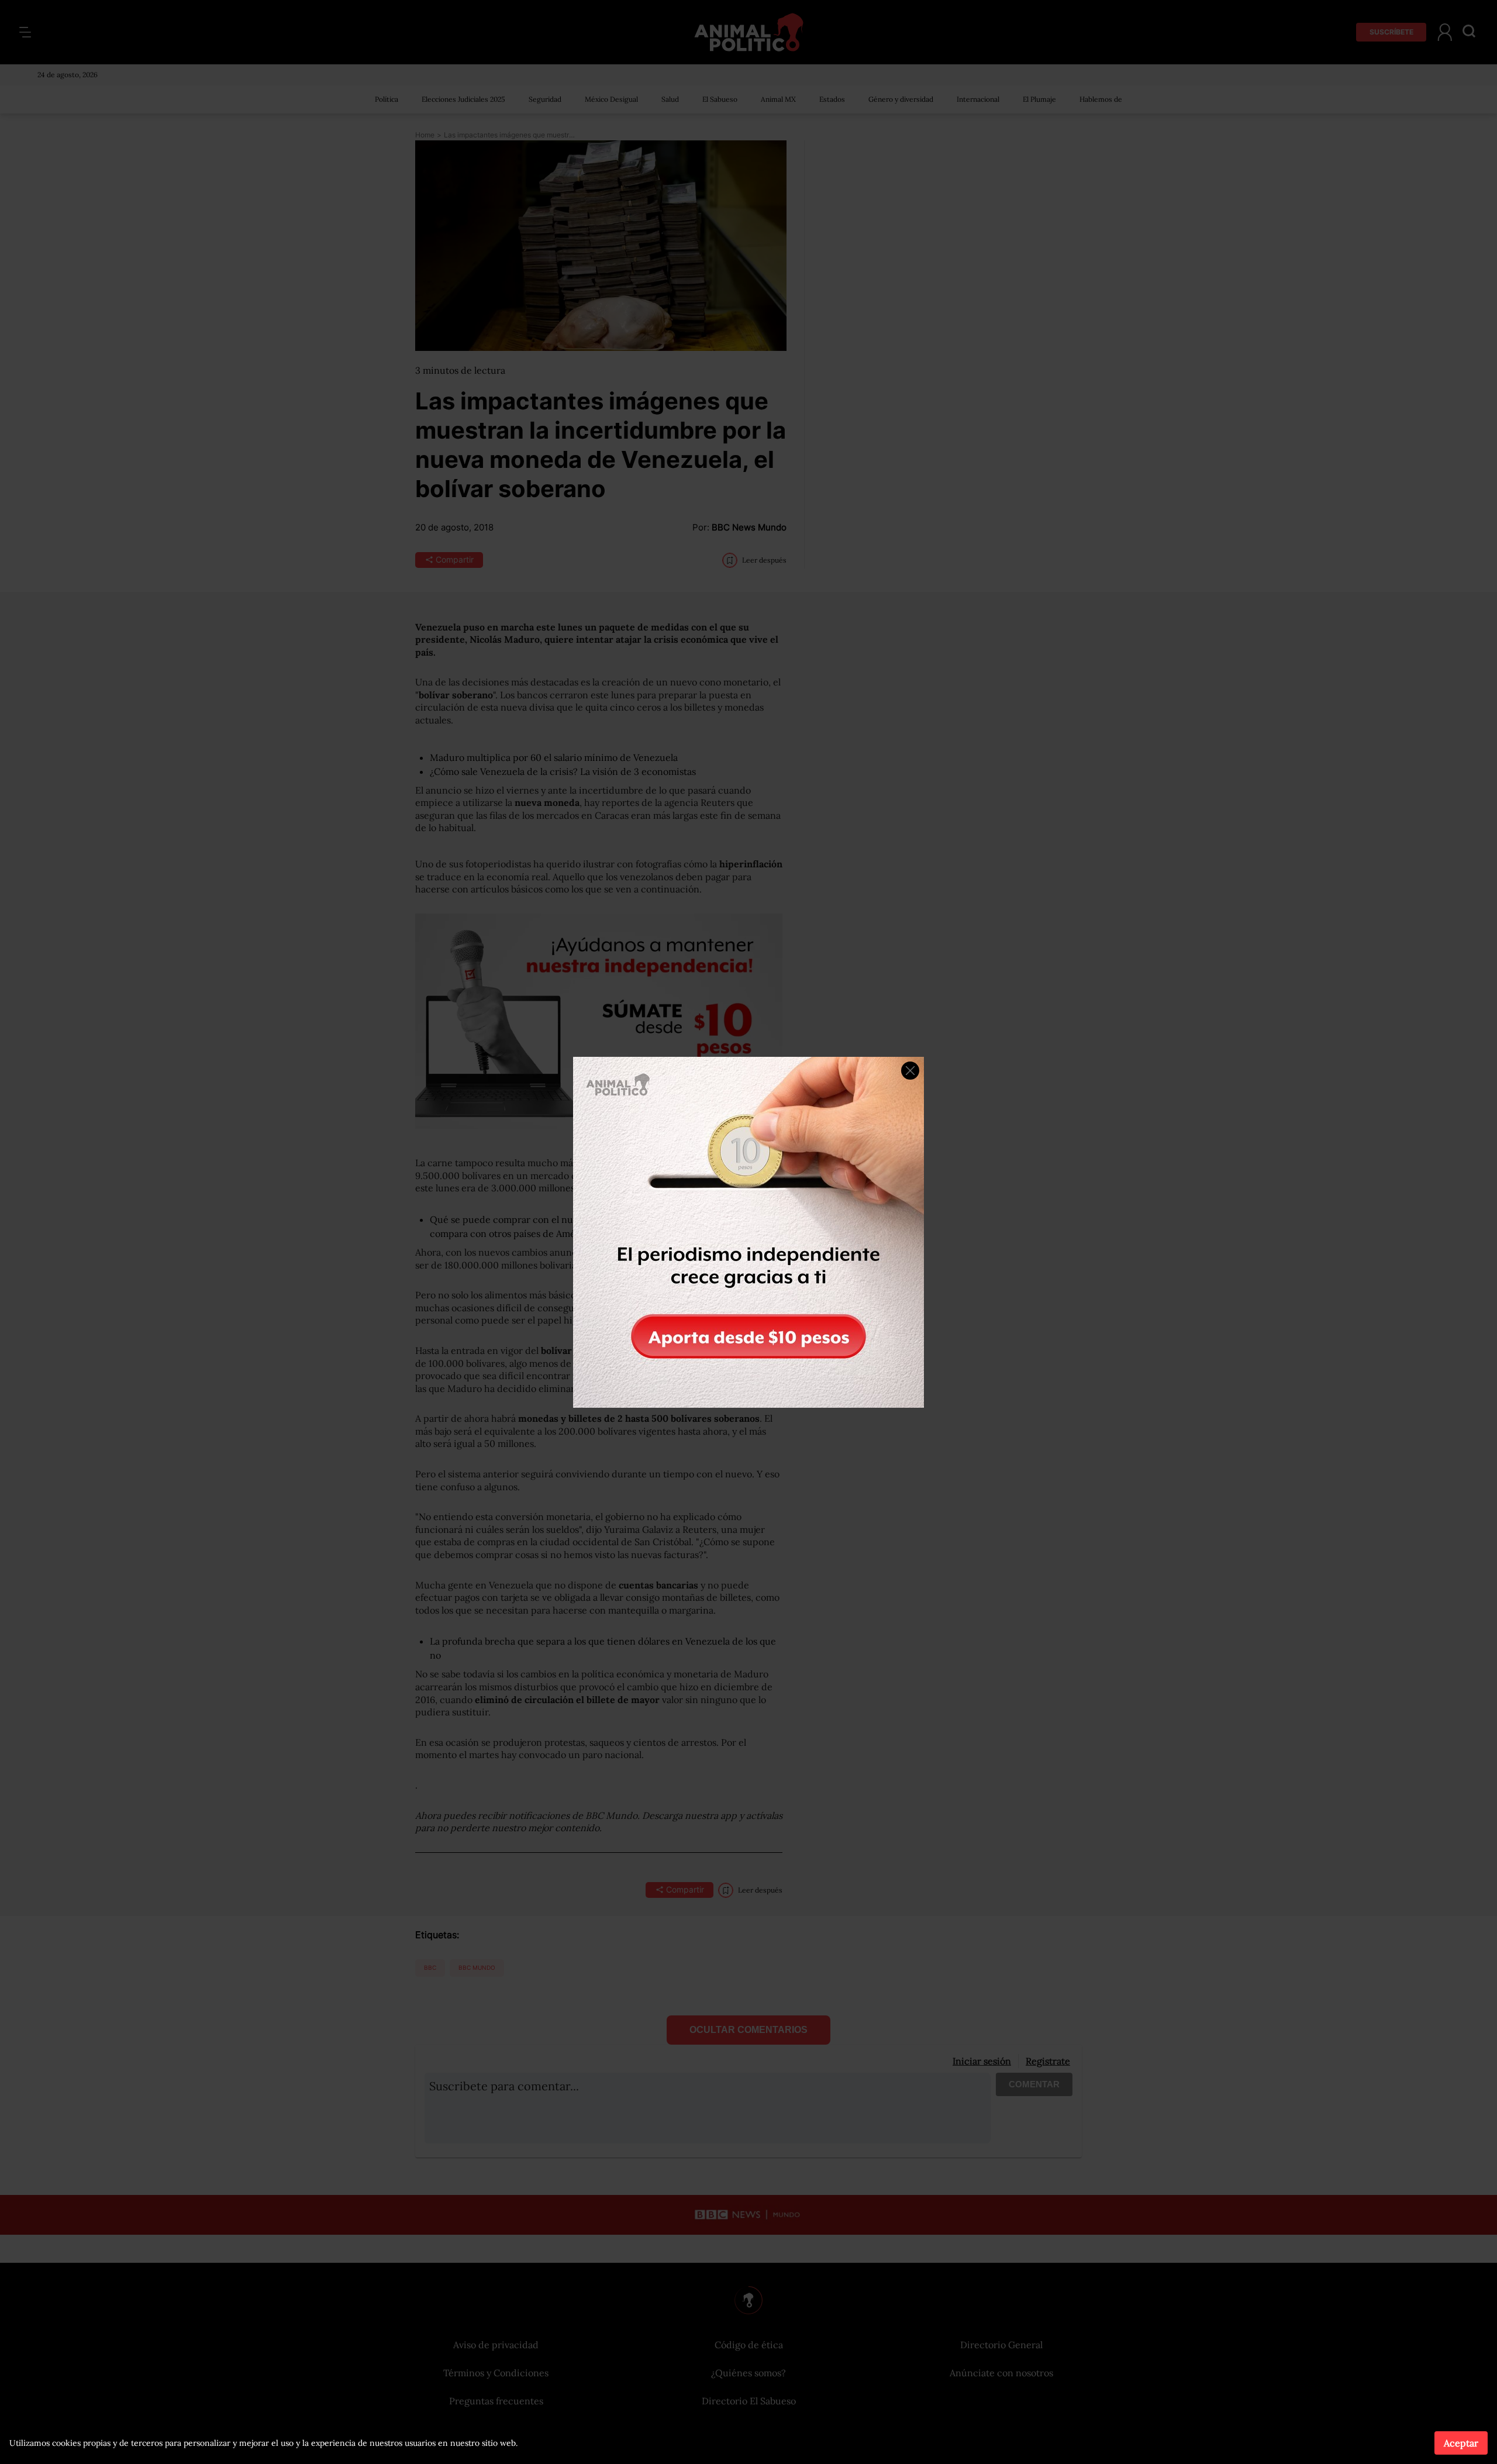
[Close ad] (910, 1071)
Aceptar (1461, 2443)
